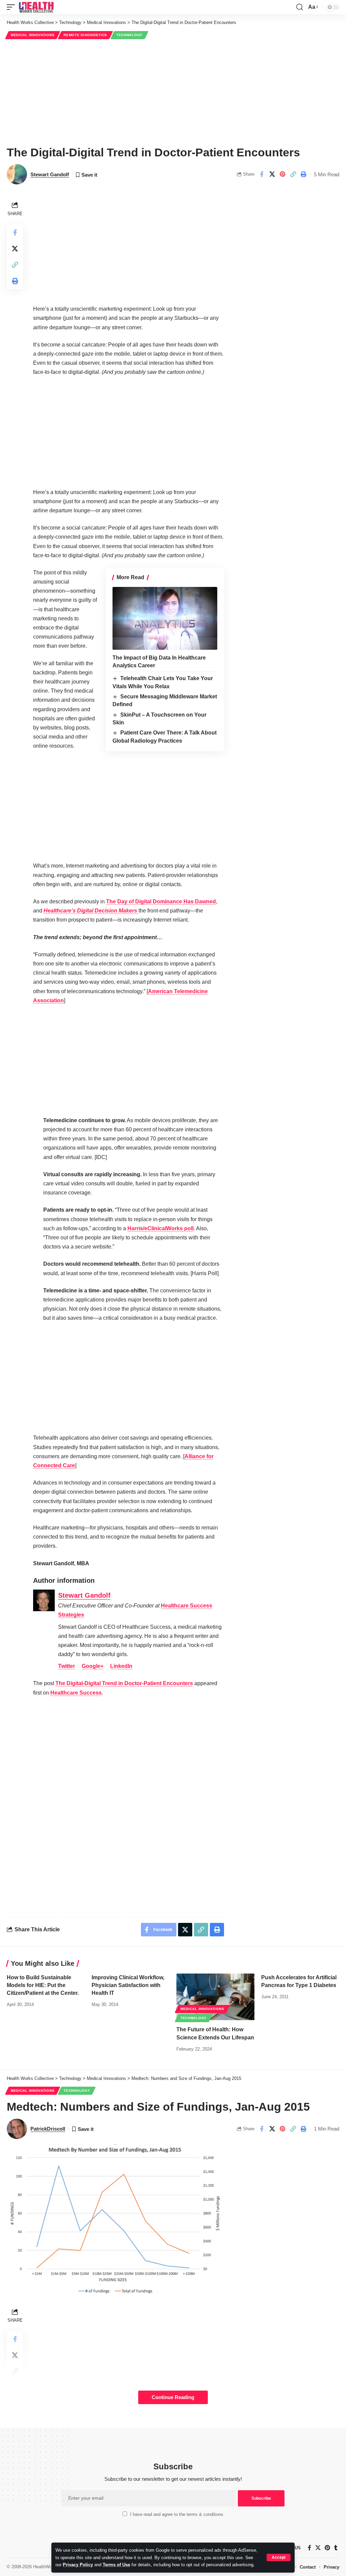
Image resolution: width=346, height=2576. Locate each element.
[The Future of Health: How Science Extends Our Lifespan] (215, 1997)
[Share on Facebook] (262, 174)
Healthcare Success (76, 1693)
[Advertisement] (173, 92)
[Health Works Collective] (36, 7)
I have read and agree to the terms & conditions (177, 2514)
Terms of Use (116, 2565)
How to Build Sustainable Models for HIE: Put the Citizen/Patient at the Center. (43, 1985)
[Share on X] (272, 174)
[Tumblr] (336, 2548)
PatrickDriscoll (48, 2129)
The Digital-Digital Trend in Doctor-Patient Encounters (124, 1683)
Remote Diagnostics (85, 35)
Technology (129, 35)
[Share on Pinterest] (282, 174)
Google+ (93, 1666)
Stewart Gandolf (50, 174)
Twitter (67, 1666)
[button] (279, 2557)
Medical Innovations (33, 35)
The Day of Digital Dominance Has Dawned (161, 901)
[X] (318, 2548)
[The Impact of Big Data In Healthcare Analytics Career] (165, 618)
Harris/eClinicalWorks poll (160, 1228)
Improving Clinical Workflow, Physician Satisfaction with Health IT (128, 1985)
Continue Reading (173, 2397)
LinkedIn (121, 1666)
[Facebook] (310, 2548)
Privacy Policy (78, 2565)
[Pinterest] (327, 2548)
